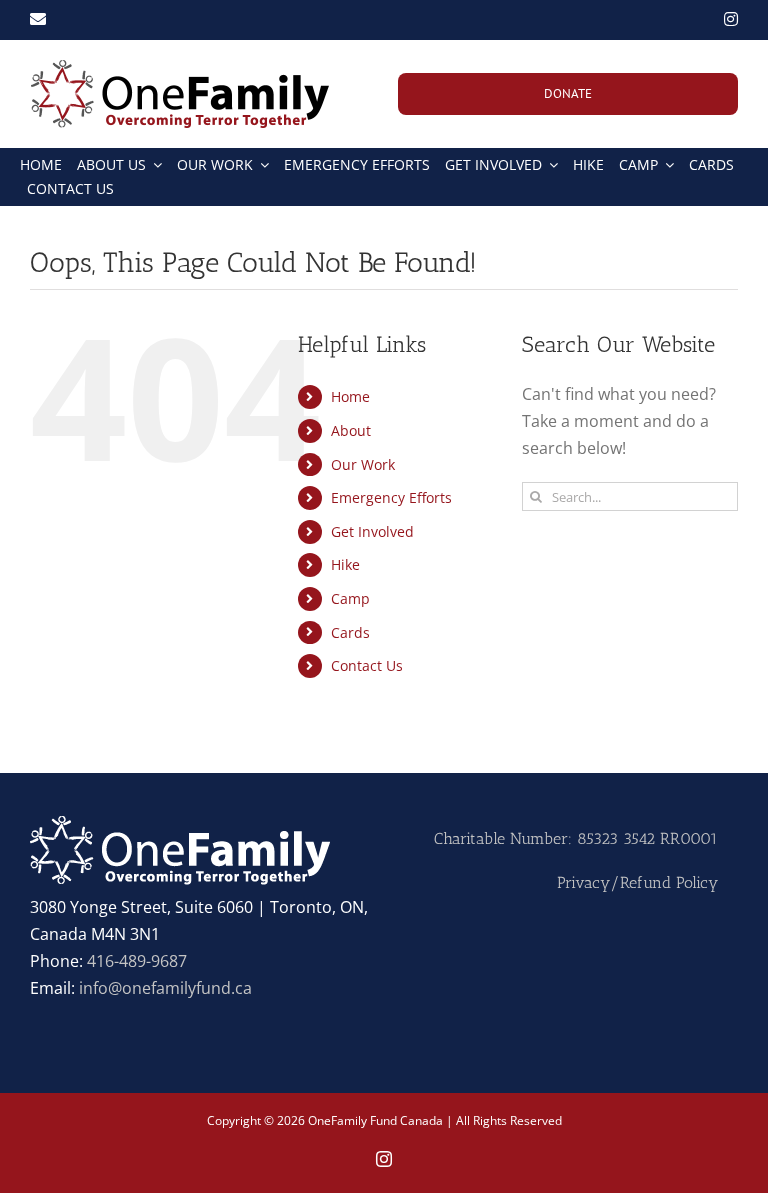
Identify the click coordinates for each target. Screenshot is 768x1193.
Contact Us (367, 665)
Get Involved (372, 531)
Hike (345, 564)
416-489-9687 (137, 961)
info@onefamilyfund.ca (165, 988)
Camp (350, 598)
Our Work (363, 464)
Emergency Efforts (391, 497)
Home (350, 396)
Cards (350, 632)
